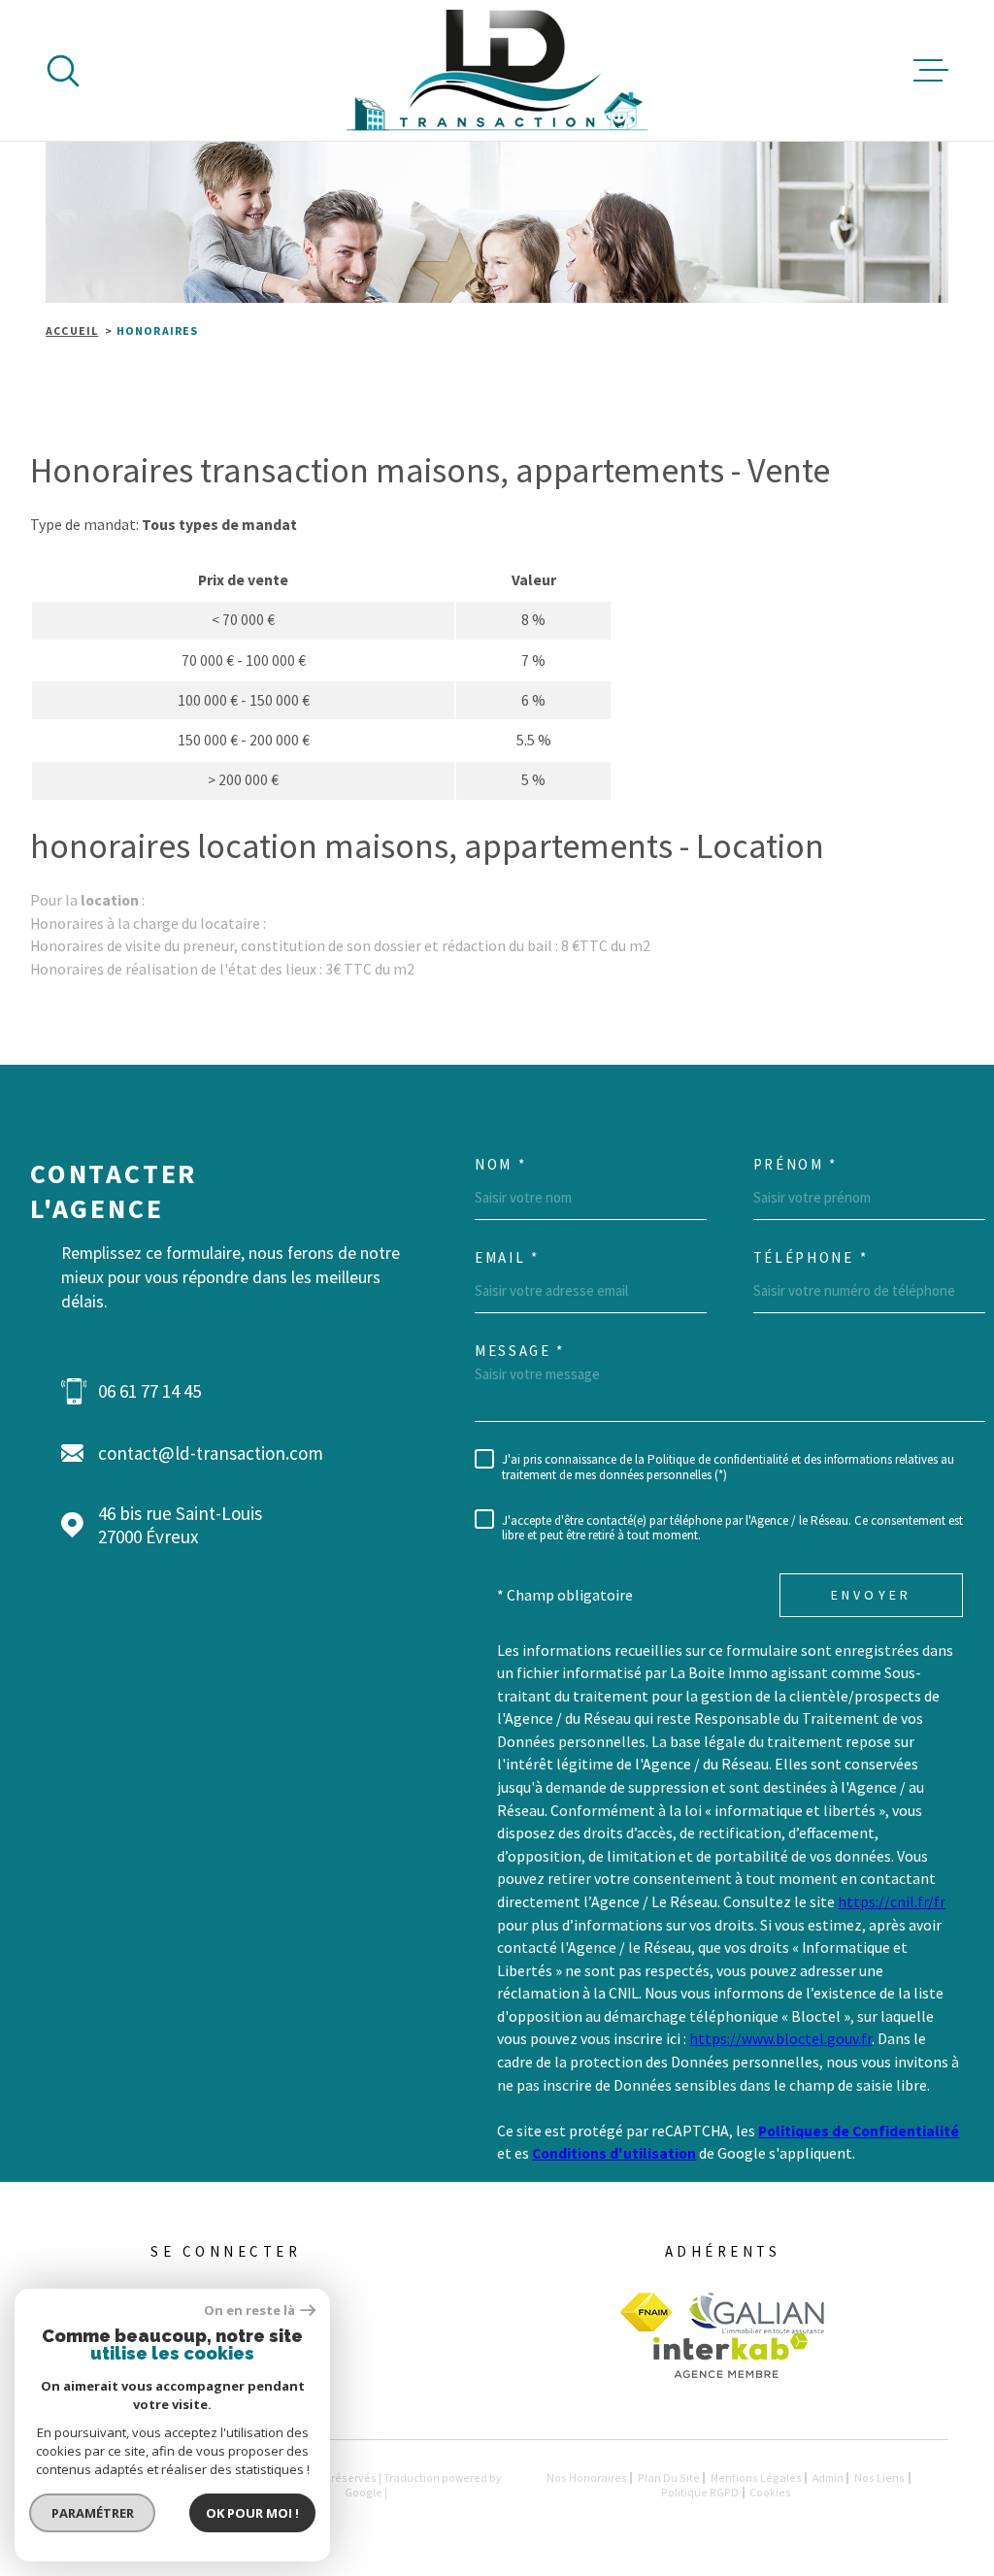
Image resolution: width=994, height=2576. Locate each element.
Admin (828, 2477)
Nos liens (879, 2477)
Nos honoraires (587, 2477)
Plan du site (669, 2477)
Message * (520, 1351)
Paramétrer (93, 2513)
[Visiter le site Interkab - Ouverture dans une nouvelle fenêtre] (730, 2356)
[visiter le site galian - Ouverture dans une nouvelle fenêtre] (756, 2312)
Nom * (501, 1164)
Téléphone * (811, 1257)
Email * (507, 1257)
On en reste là (249, 2311)
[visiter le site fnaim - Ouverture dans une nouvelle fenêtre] (646, 2312)
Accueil (72, 330)
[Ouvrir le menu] (931, 71)
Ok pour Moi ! (252, 2513)
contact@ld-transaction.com (211, 1453)
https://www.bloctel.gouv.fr (780, 2039)
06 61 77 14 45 (149, 1391)
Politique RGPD (700, 2492)
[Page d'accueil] (497, 70)
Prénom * (796, 1164)
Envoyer (870, 1595)
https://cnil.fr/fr (892, 1902)
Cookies (770, 2493)
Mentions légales (756, 2477)
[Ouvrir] (63, 71)
